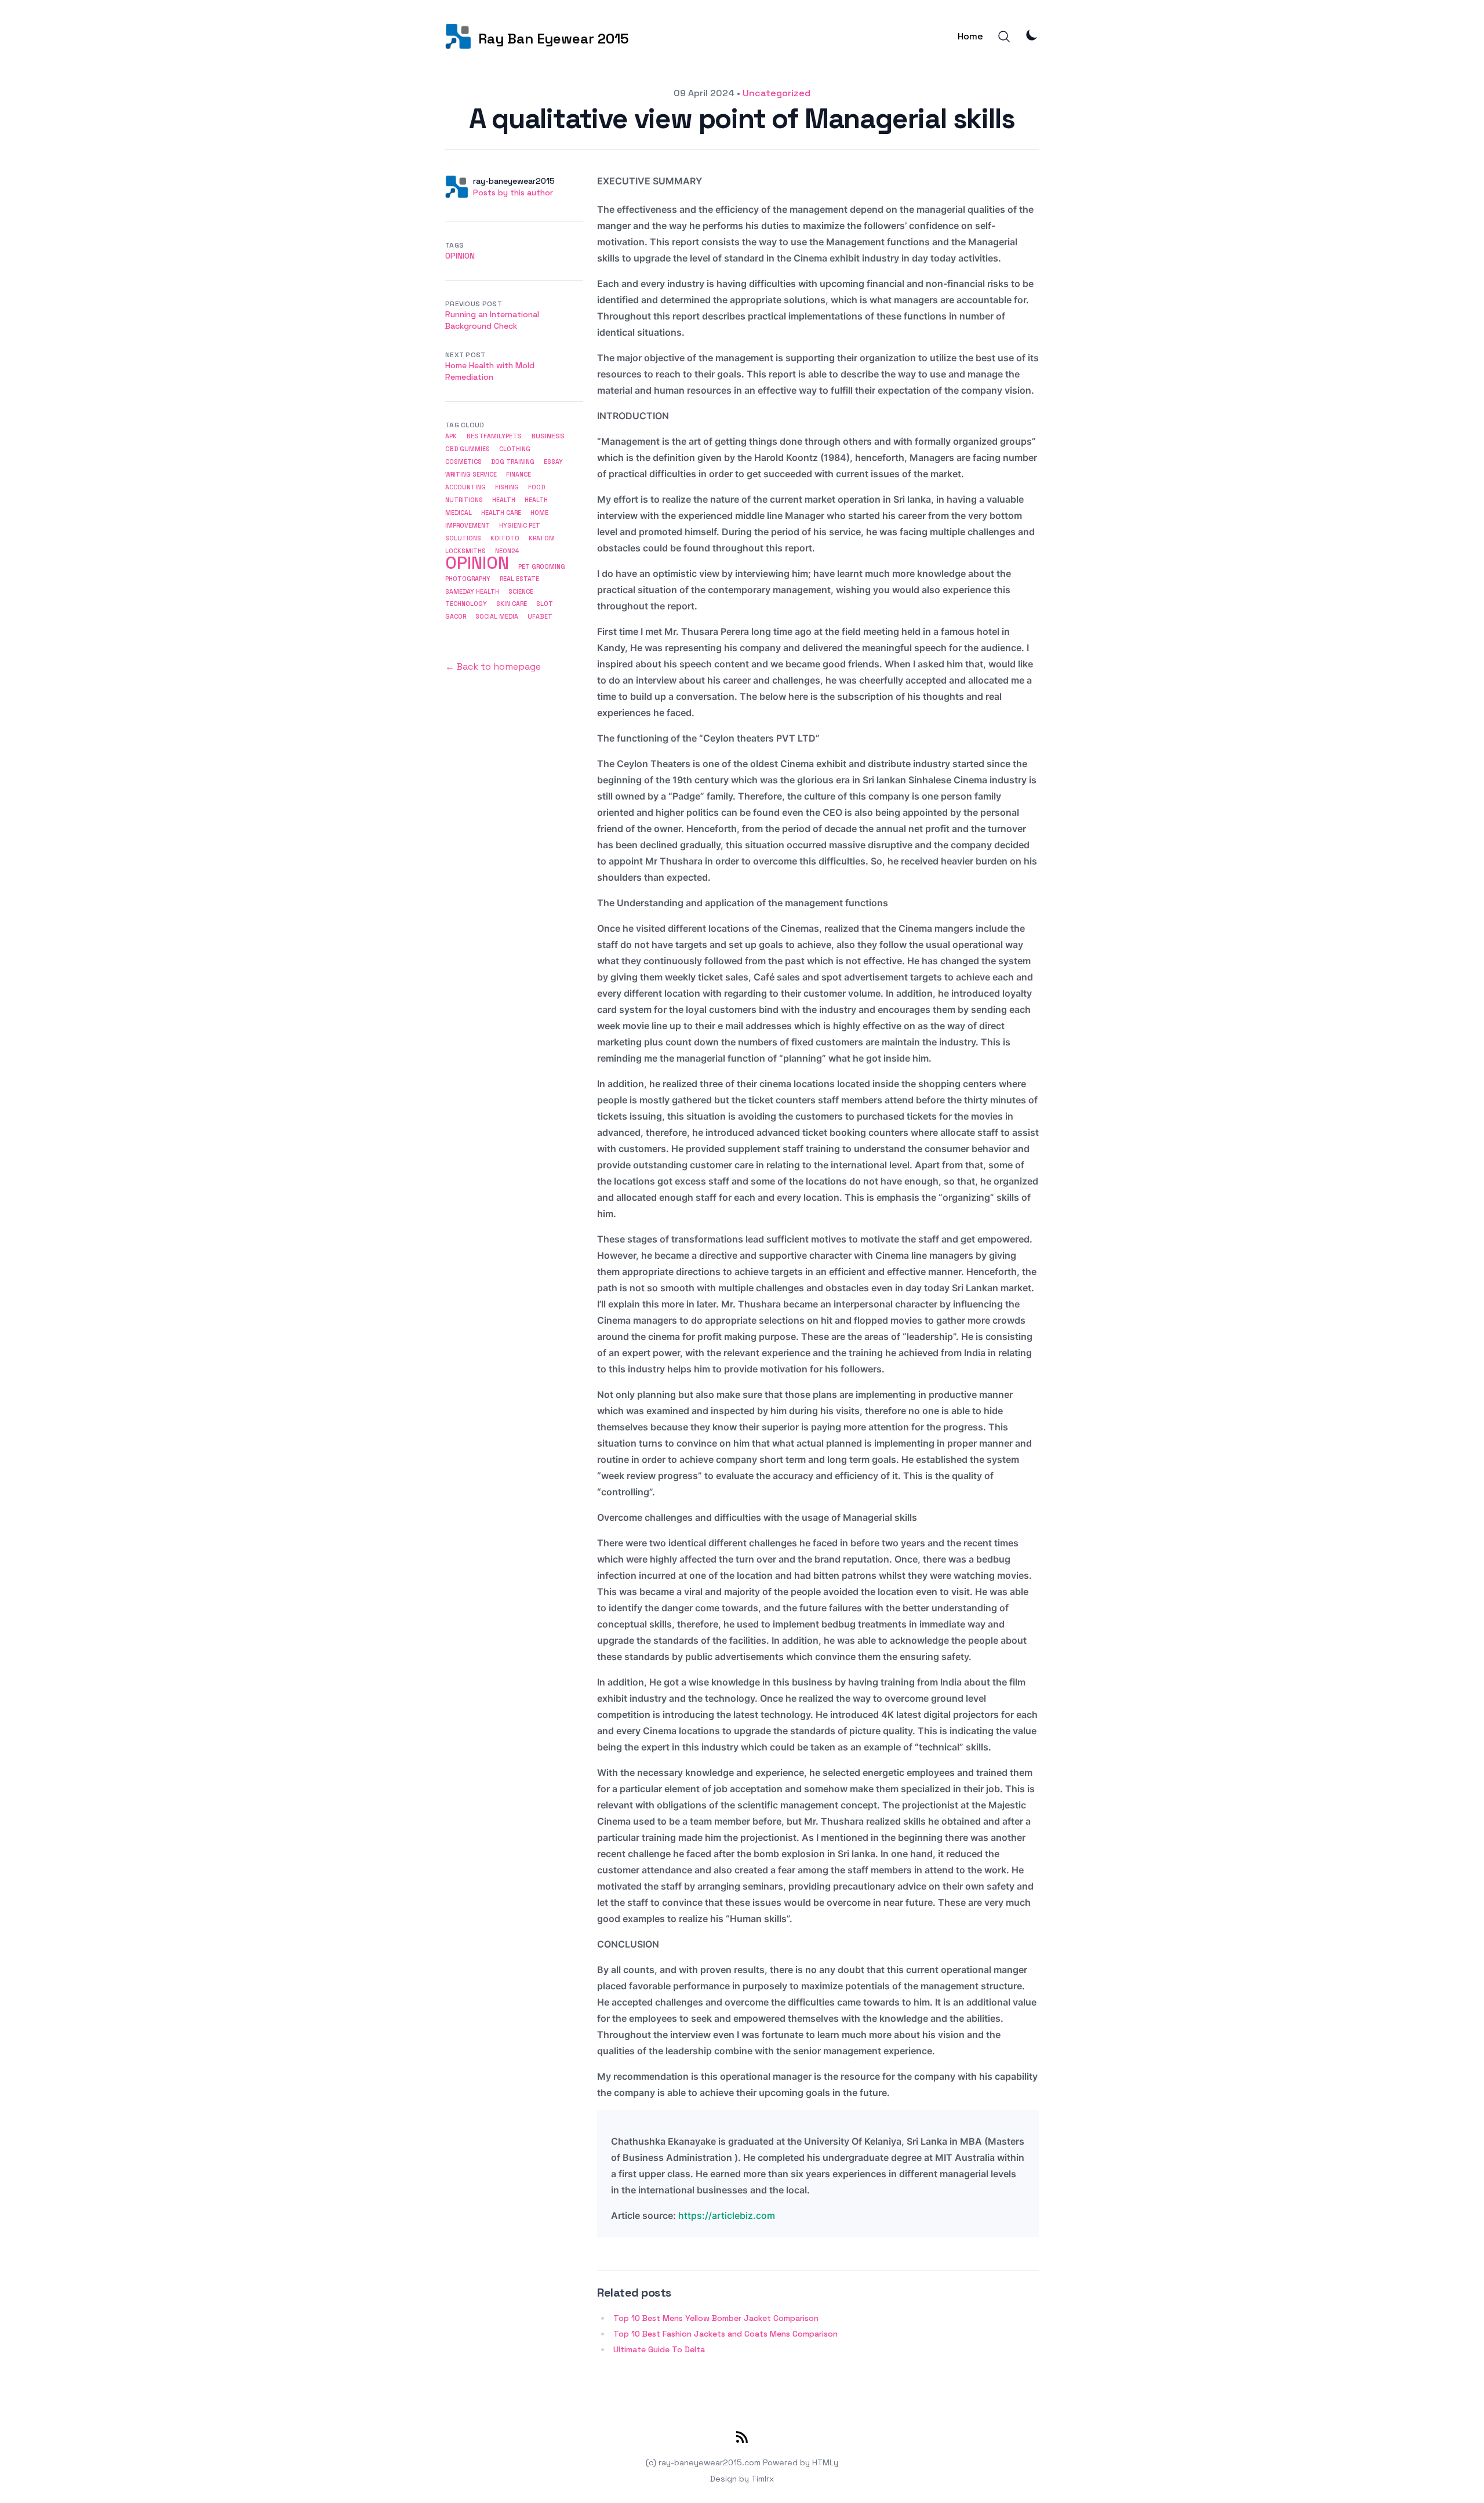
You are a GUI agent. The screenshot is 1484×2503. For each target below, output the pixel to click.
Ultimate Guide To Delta (659, 2349)
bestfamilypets (494, 436)
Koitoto (505, 538)
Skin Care (512, 604)
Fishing (507, 487)
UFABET (540, 617)
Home (970, 36)
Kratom (542, 538)
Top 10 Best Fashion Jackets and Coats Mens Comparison (725, 2334)
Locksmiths (465, 551)
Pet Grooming (542, 566)
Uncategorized (776, 93)
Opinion (460, 256)
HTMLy (825, 2462)
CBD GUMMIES (468, 449)
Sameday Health (472, 591)
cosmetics (463, 462)
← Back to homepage (493, 666)
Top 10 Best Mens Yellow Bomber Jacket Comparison (716, 2318)
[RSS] (742, 2439)
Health (504, 500)
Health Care (501, 513)
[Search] (1004, 37)
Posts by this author (513, 192)
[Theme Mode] (1032, 35)
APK (451, 436)
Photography (468, 579)
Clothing (515, 449)
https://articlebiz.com (727, 2215)
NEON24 (507, 551)
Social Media (497, 616)
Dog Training (513, 462)
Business (548, 436)
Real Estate (519, 579)
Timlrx (763, 2479)
